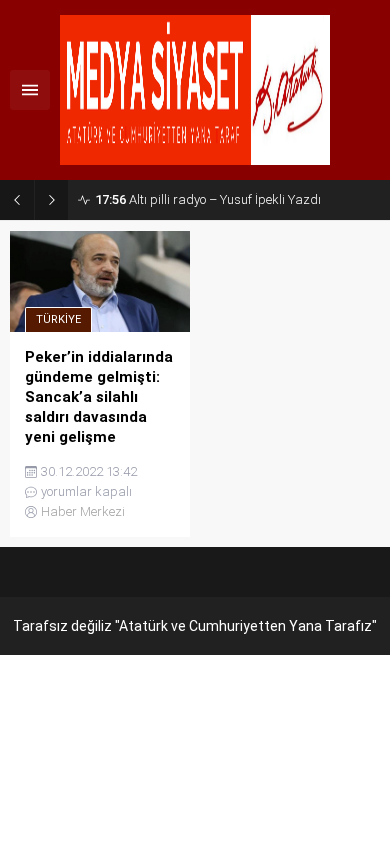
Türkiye (58, 319)
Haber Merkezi (83, 511)
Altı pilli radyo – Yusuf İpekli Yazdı (208, 199)
